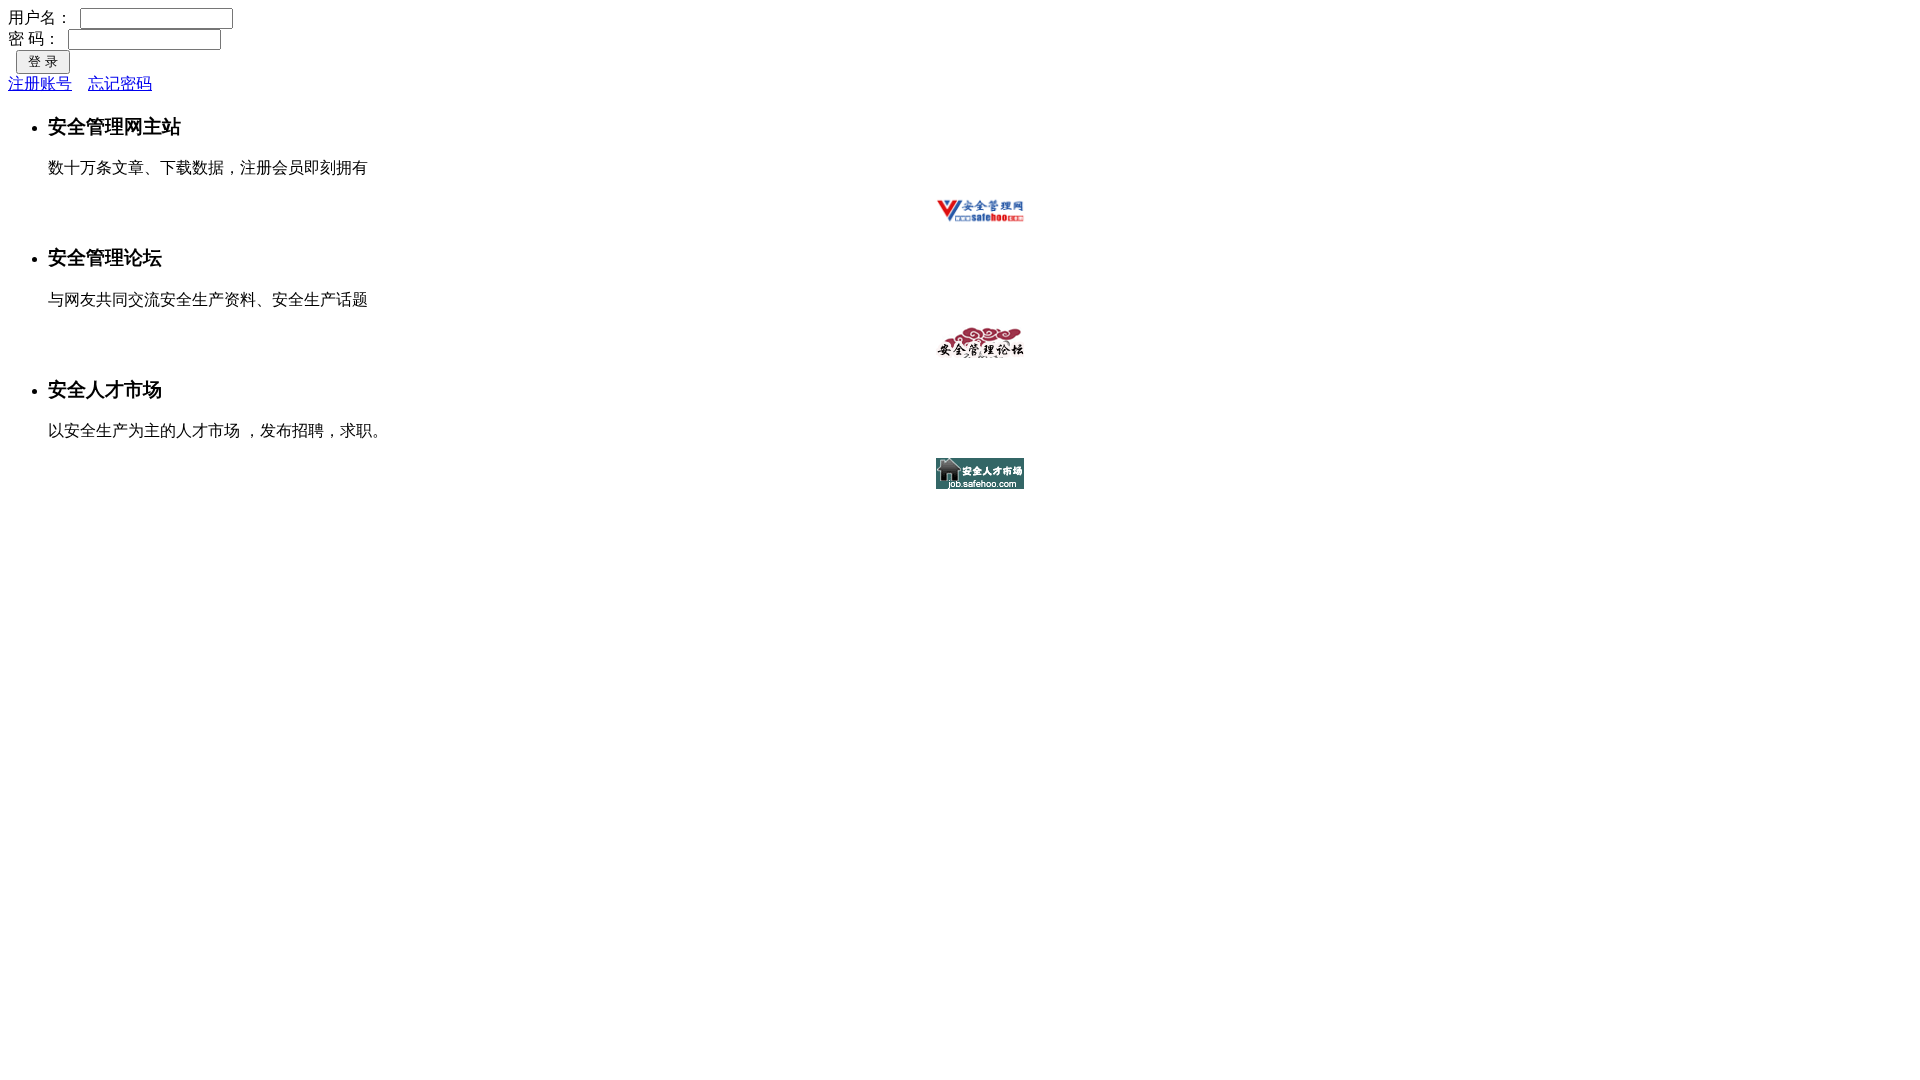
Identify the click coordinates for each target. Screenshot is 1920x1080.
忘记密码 (120, 83)
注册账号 (40, 83)
